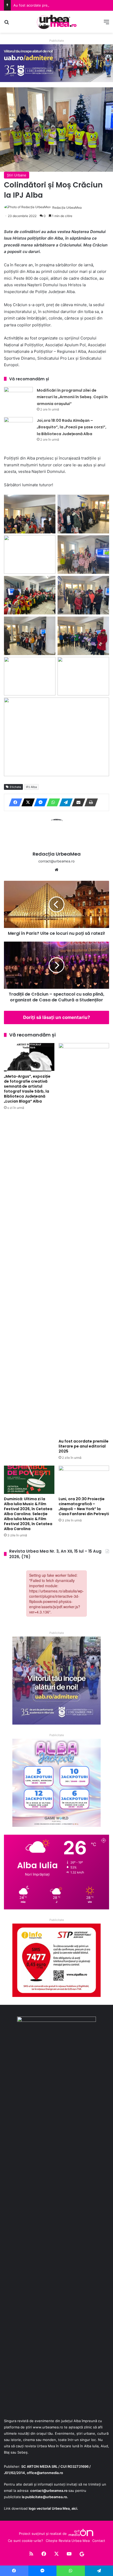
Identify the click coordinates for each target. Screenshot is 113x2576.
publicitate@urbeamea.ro (46, 2497)
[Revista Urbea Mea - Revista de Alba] (56, 22)
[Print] (90, 802)
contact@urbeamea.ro (49, 2491)
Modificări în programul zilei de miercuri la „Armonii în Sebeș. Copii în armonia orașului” (72, 397)
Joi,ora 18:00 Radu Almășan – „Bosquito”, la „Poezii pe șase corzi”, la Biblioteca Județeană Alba (72, 427)
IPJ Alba (31, 787)
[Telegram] (64, 802)
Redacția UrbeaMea (67, 207)
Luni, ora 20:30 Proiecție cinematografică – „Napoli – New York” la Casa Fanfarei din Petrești (84, 1506)
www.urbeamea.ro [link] (48, 2427)
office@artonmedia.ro (45, 2473)
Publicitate (57, 41)
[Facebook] (14, 802)
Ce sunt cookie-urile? (25, 2541)
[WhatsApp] (52, 802)
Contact (99, 2541)
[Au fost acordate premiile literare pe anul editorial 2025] (84, 1240)
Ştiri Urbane (17, 175)
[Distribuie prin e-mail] (77, 802)
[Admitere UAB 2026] (56, 63)
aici (74, 2508)
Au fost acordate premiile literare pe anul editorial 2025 (59, 5)
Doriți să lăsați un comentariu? (57, 1017)
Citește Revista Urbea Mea (68, 2541)
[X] (27, 802)
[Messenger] (39, 802)
